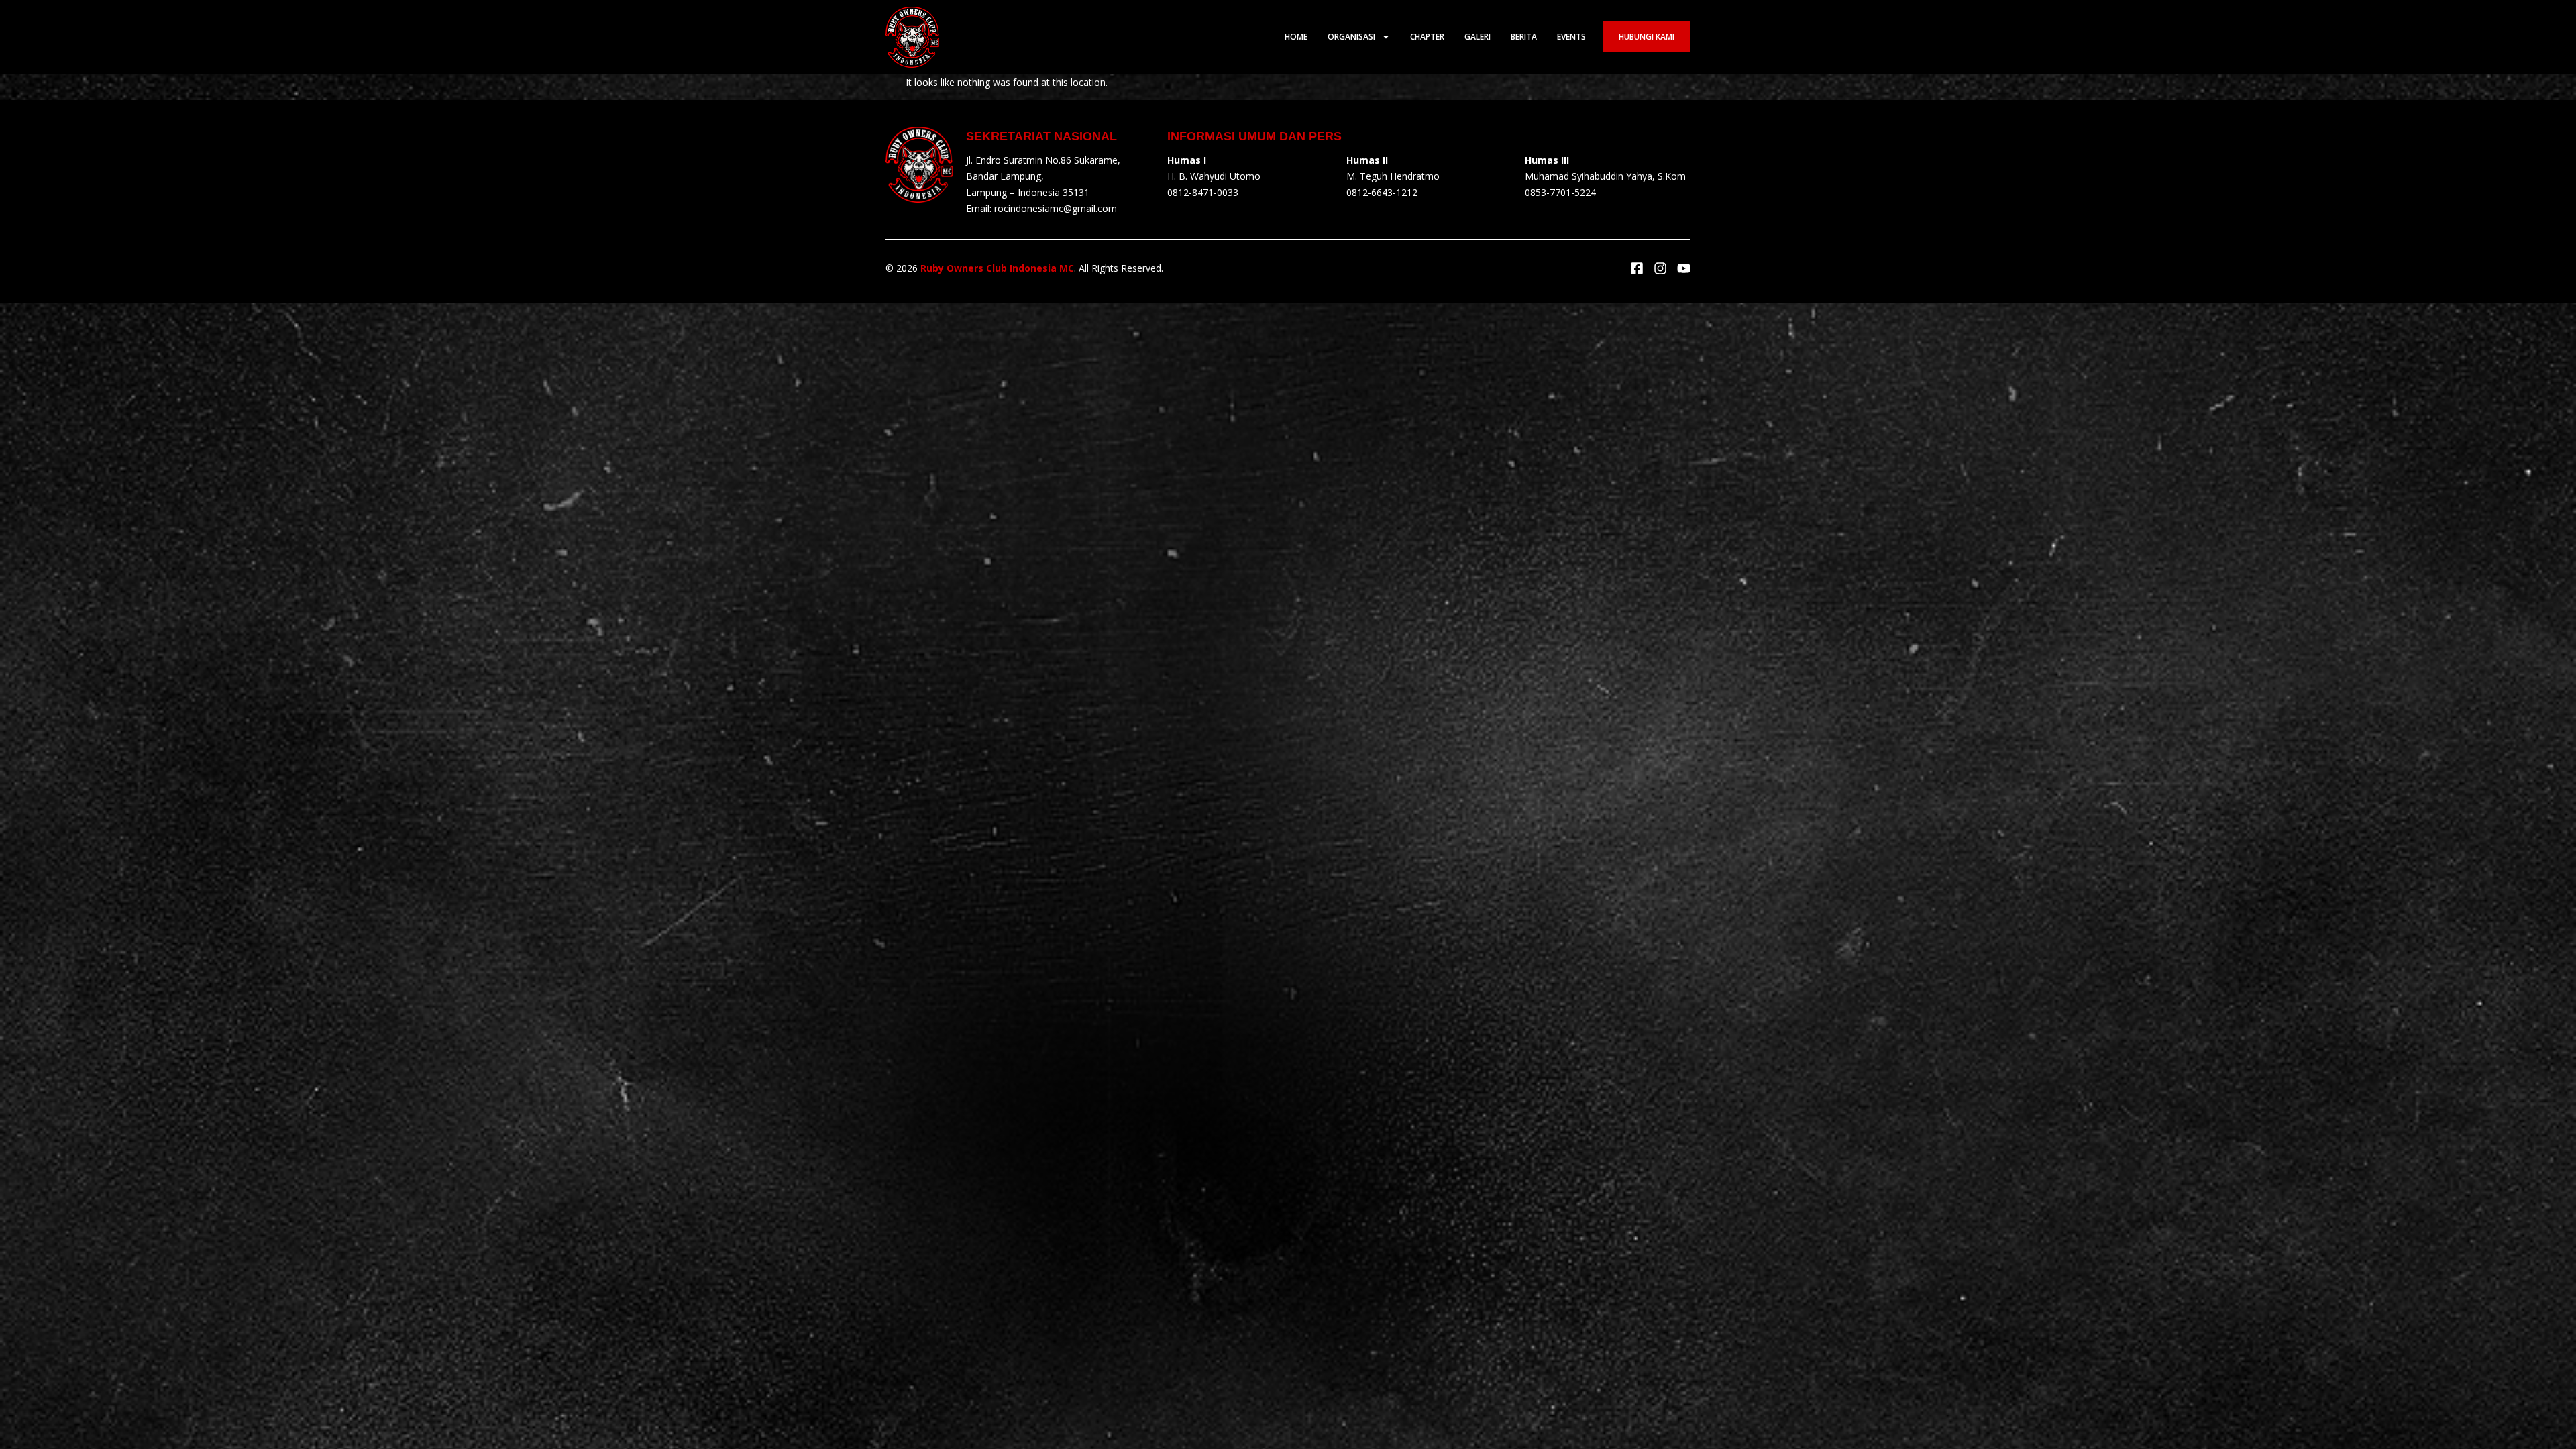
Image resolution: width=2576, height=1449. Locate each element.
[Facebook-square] (1637, 268)
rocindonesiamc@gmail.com (1056, 208)
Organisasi (1351, 37)
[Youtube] (1684, 268)
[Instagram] (1660, 268)
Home (1296, 37)
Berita (1524, 37)
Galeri (1478, 37)
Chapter (1427, 37)
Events (1571, 37)
